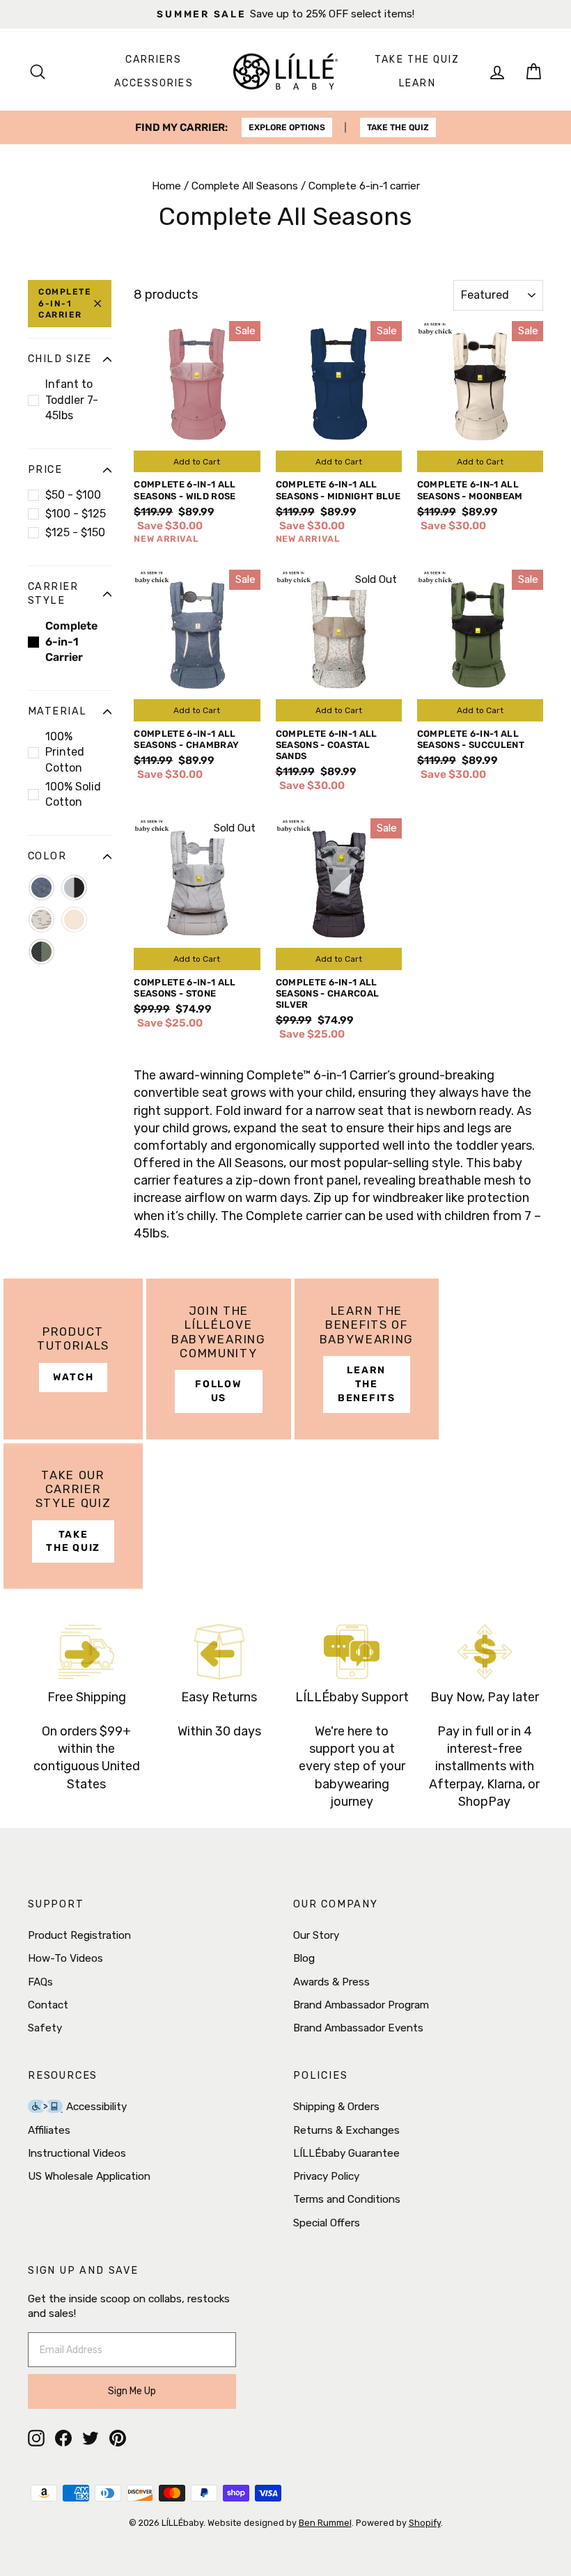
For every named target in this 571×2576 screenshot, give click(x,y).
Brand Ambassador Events (358, 2028)
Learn (417, 83)
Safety (45, 2028)
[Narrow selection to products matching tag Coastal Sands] (41, 920)
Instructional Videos (77, 2153)
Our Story (316, 1935)
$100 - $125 (76, 514)
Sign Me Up (132, 2391)
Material (57, 711)
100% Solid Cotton (73, 794)
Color (47, 856)
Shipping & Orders (336, 2107)
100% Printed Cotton (65, 752)
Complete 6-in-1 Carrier (65, 304)
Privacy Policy (326, 2176)
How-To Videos (65, 1958)
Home (166, 186)
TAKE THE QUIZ (398, 127)
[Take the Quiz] (73, 1516)
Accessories (154, 83)
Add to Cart (197, 462)
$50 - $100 (73, 495)
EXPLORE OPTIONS (287, 127)
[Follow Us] (219, 1359)
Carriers (154, 60)
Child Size (60, 359)
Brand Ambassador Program (361, 2005)
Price (45, 470)
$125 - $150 (75, 532)
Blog (304, 1958)
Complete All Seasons (245, 186)
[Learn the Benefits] (367, 1359)
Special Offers (327, 2223)
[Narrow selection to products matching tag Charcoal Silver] (74, 888)
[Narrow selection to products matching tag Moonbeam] (74, 920)
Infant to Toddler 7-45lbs (72, 400)
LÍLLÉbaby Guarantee (346, 2153)
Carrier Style (53, 594)
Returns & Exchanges (346, 2130)
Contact (48, 2005)
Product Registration (79, 1935)
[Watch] (73, 1359)
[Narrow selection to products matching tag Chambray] (41, 888)
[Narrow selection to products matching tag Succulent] (41, 952)
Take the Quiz (417, 60)
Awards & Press (331, 1982)
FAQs (40, 1982)
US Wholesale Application (89, 2176)
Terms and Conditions (347, 2199)
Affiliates (49, 2130)
